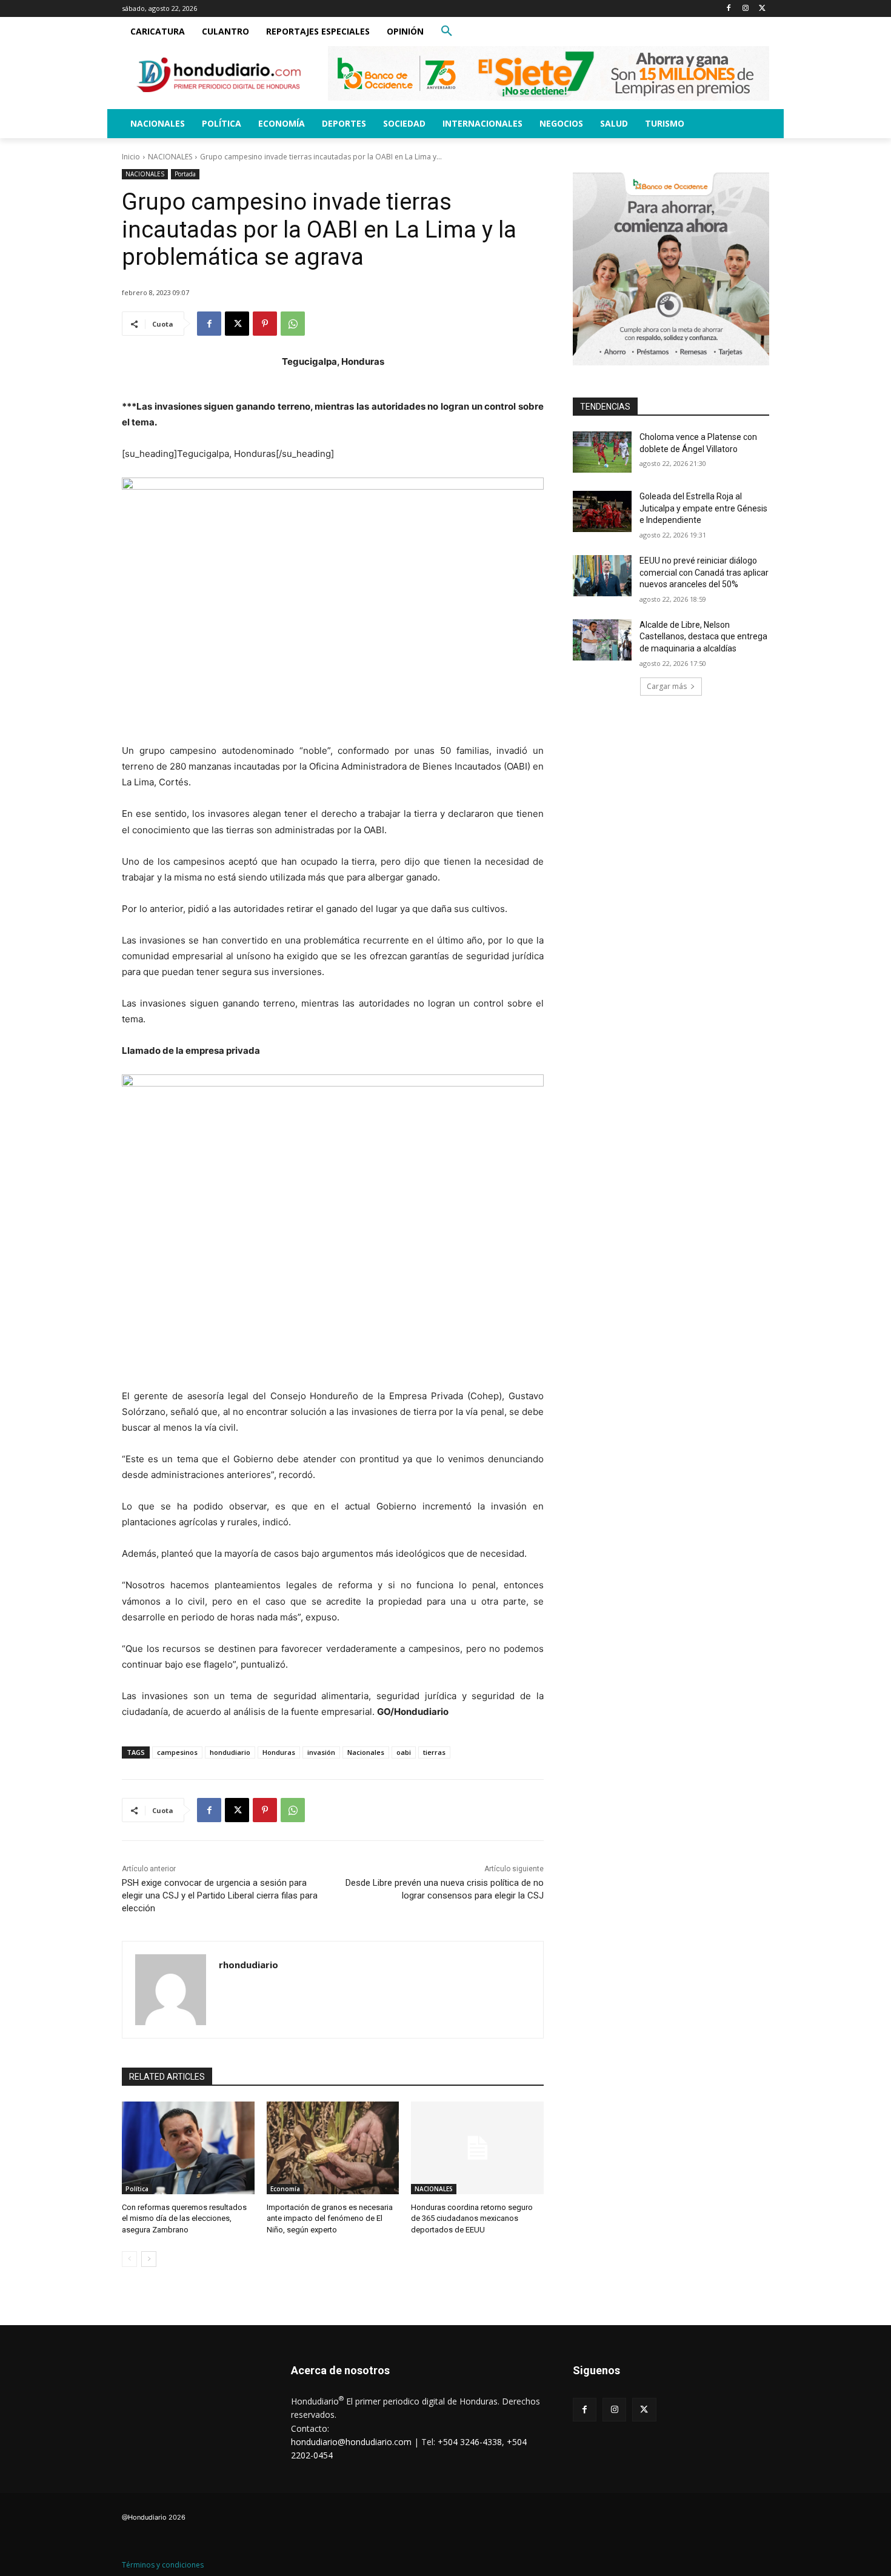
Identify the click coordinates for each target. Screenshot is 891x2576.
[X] (762, 9)
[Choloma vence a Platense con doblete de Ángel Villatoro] (602, 452)
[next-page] (149, 2259)
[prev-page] (129, 2259)
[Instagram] (745, 9)
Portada (185, 174)
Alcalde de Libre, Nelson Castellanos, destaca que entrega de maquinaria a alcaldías (703, 637)
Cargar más (667, 686)
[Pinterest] (265, 324)
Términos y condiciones (163, 2565)
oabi (404, 1752)
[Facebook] (729, 9)
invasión (321, 1752)
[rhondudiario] (171, 1990)
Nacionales (366, 1752)
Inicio (131, 157)
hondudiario (230, 1752)
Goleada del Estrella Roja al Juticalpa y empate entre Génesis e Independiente (703, 508)
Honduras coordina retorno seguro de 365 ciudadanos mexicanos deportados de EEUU (472, 2218)
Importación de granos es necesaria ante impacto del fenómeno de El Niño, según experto (330, 2218)
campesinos (177, 1752)
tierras (434, 1752)
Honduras (279, 1752)
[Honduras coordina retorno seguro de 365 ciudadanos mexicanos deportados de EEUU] (477, 2148)
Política (137, 2189)
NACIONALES (170, 157)
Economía (285, 2189)
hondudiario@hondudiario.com (351, 2442)
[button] (447, 32)
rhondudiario (249, 1965)
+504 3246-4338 (470, 2442)
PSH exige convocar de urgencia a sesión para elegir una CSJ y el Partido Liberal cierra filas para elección (220, 1895)
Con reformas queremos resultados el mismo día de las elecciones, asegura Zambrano (184, 2218)
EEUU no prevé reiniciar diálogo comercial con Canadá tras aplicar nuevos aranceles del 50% (704, 572)
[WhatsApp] (293, 324)
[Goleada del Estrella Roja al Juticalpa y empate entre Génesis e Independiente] (602, 511)
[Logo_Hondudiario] (219, 75)
